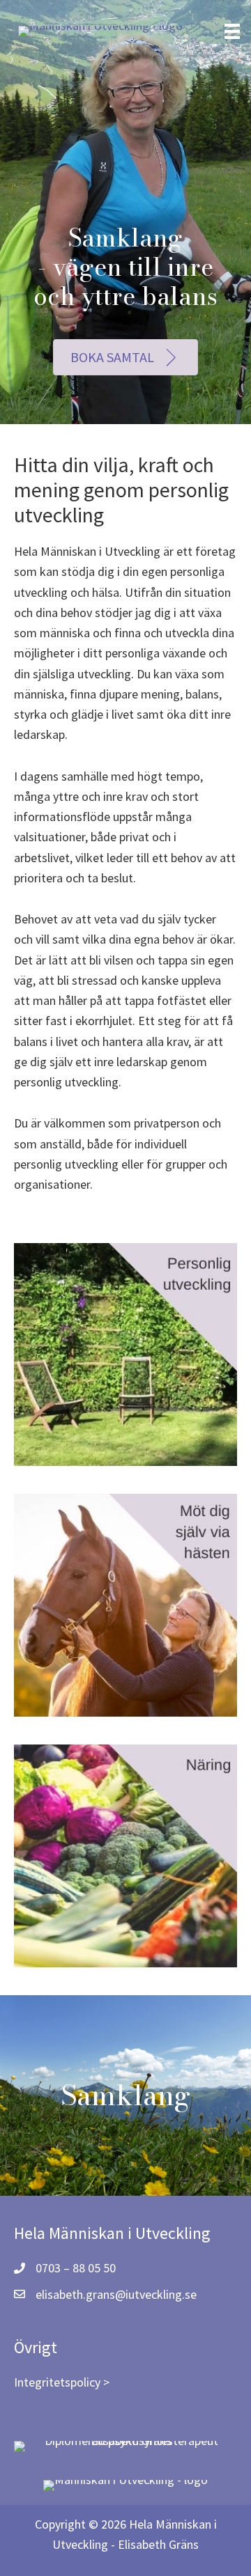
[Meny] (232, 31)
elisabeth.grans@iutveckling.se (116, 2294)
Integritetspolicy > (62, 2382)
